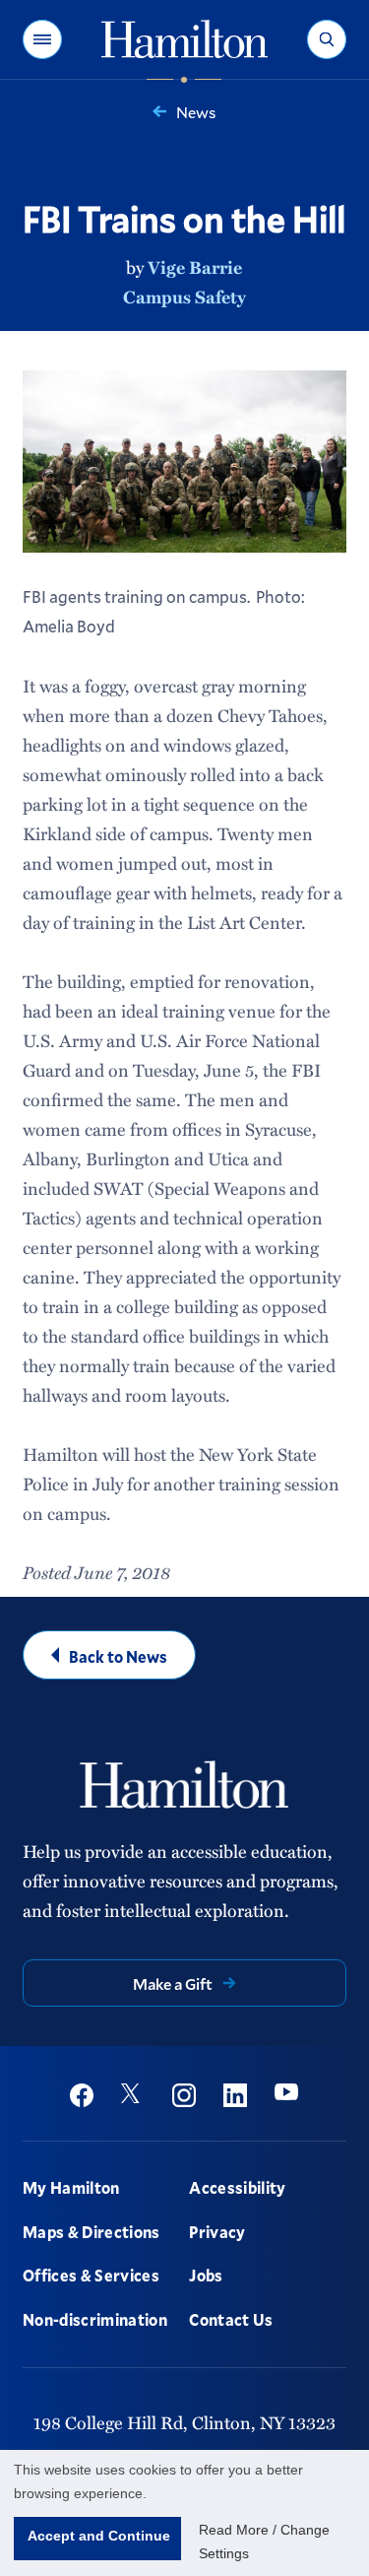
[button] (42, 39)
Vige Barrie (195, 267)
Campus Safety (184, 297)
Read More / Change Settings (264, 2542)
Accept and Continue (99, 2536)
